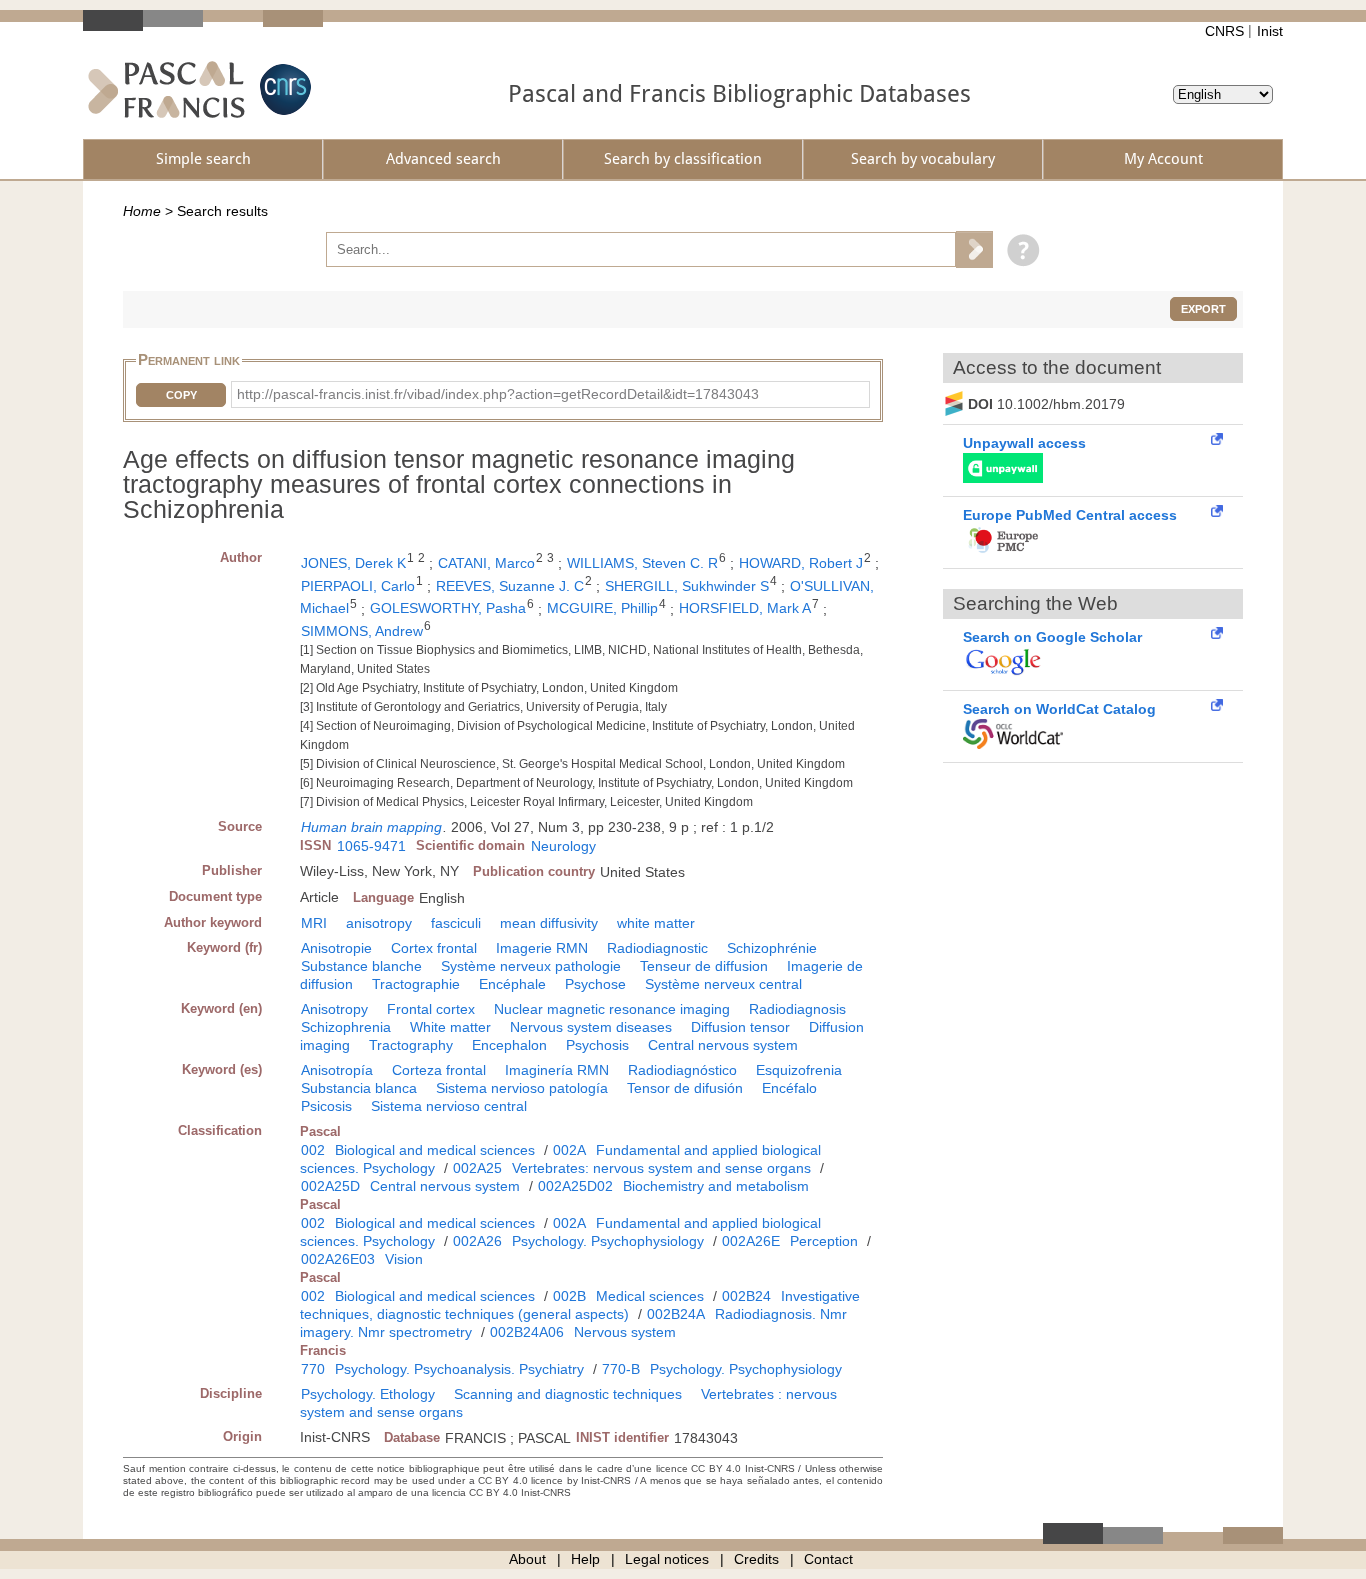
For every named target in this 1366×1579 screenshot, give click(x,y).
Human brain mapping (371, 827)
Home (142, 211)
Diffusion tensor (740, 1027)
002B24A (676, 1314)
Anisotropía (337, 1070)
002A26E (751, 1241)
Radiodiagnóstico (682, 1070)
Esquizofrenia (799, 1070)
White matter (450, 1027)
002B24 (746, 1296)
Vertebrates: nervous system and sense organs (661, 1168)
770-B (621, 1369)
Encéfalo (789, 1088)
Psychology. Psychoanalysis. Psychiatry (459, 1369)
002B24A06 (527, 1332)
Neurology (563, 846)
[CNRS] (283, 89)
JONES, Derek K (353, 563)
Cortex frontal (434, 948)
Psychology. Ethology (368, 1394)
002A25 (477, 1168)
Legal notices (667, 1559)
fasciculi (456, 923)
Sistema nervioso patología (522, 1088)
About (527, 1559)
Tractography (411, 1045)
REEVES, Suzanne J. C (510, 586)
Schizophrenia (346, 1027)
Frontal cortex (431, 1009)
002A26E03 (338, 1259)
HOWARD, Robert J (801, 563)
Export (1203, 309)
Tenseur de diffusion (704, 966)
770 (313, 1369)
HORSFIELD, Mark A (745, 608)
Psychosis (597, 1045)
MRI (314, 923)
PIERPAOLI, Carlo (358, 586)
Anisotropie (336, 948)
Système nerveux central (723, 984)
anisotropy (379, 923)
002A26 (477, 1241)
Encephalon (509, 1045)
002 (313, 1150)
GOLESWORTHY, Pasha (448, 608)
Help (585, 1559)
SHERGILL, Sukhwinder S (687, 586)
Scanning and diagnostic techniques (568, 1394)
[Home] (166, 89)
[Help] (1018, 249)
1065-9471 (371, 846)
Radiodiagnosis (797, 1009)
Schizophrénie (772, 948)
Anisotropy (334, 1009)
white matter (656, 923)
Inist (1270, 31)
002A (569, 1150)
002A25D (330, 1186)
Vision (404, 1259)
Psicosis (326, 1106)
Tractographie (416, 984)
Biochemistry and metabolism (716, 1186)
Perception (824, 1241)
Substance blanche (361, 966)
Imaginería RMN (557, 1070)
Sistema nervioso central (449, 1106)
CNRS (1224, 31)
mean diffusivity (549, 923)
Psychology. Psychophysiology (608, 1241)
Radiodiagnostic (657, 948)
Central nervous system (723, 1045)
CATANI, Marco (486, 563)
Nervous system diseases (591, 1027)
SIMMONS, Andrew (362, 631)
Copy (181, 395)
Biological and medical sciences (435, 1150)
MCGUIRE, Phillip (602, 608)
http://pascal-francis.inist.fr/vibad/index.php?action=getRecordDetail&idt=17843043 (498, 394)
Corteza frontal (439, 1070)
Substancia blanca (359, 1088)
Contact (828, 1559)
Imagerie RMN (542, 948)
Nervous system (625, 1332)
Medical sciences (650, 1296)
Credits (756, 1559)
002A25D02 (575, 1186)
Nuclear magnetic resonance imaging (612, 1009)
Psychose (595, 984)
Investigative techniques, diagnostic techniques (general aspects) (580, 1305)
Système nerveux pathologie (531, 966)
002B (569, 1296)
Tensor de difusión (685, 1088)
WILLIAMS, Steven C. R (642, 563)
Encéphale (512, 984)
